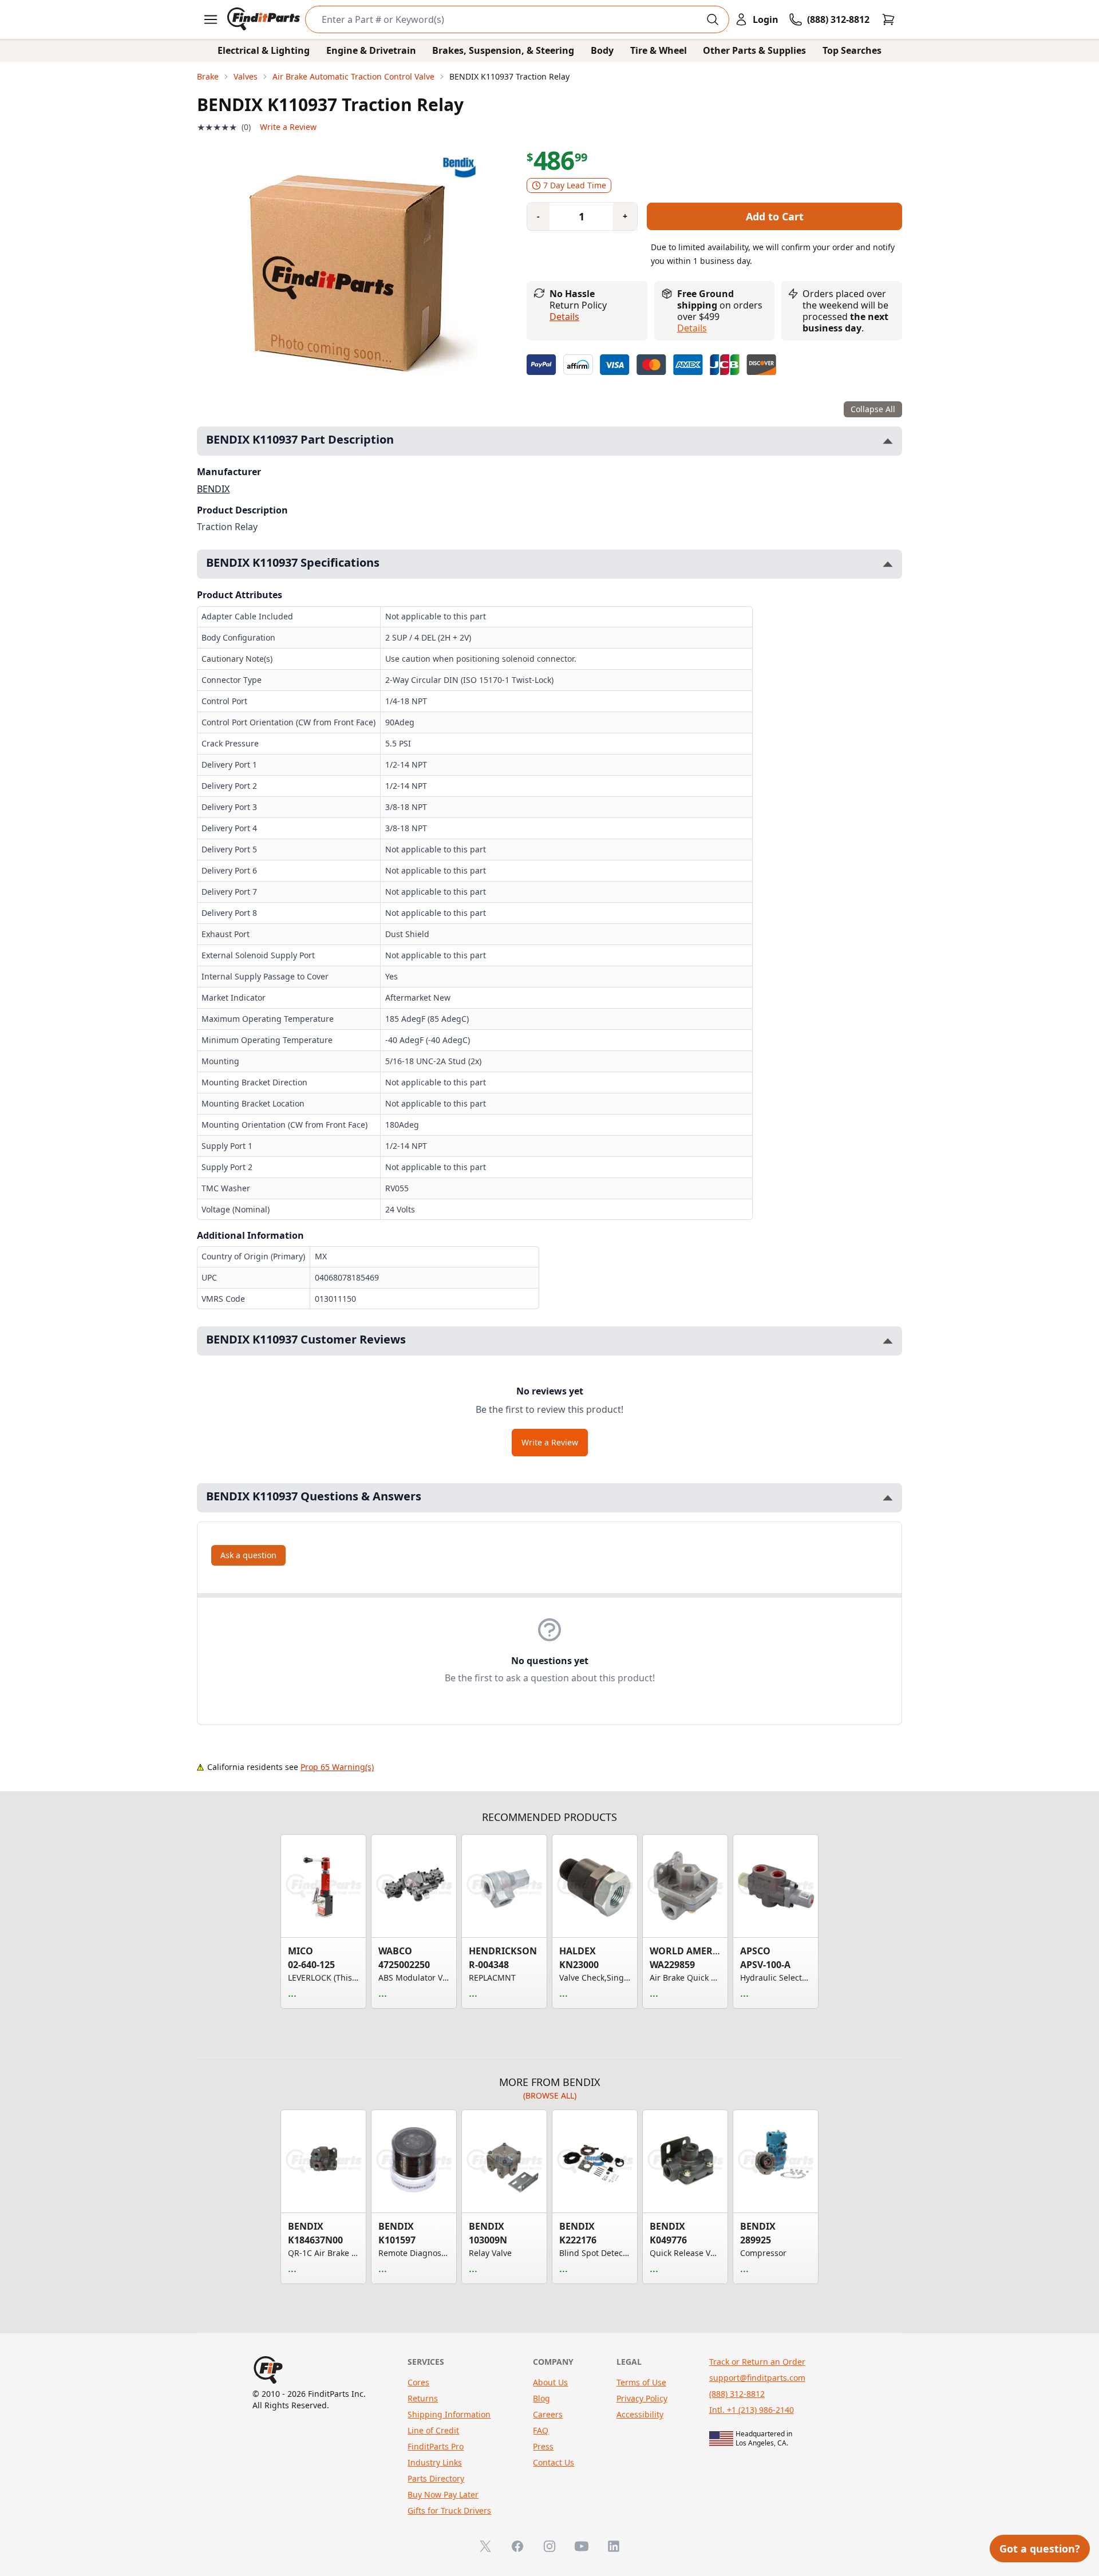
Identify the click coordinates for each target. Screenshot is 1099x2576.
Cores (418, 2382)
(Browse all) (550, 2095)
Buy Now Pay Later (443, 2494)
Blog (541, 2398)
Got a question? (1040, 2549)
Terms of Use (641, 2382)
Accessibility (640, 2414)
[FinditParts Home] (265, 19)
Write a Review (288, 127)
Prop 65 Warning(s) (337, 1767)
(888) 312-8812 (737, 2394)
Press (543, 2446)
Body (602, 50)
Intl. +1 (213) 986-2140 (752, 2410)
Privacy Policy (642, 2398)
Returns (423, 2398)
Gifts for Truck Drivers (449, 2510)
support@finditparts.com (757, 2378)
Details (564, 317)
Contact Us (554, 2462)
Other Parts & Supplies (754, 50)
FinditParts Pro (436, 2446)
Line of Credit (433, 2430)
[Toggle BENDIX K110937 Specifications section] (888, 564)
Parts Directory (436, 2478)
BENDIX (213, 489)
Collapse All (873, 409)
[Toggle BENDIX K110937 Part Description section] (888, 441)
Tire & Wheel (659, 50)
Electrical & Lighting (264, 50)
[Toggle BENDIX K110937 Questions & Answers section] (888, 1498)
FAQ (541, 2430)
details (692, 328)
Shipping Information (449, 2414)
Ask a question (248, 1555)
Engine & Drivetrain (371, 50)
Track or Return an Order (757, 2362)
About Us (550, 2382)
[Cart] (888, 19)
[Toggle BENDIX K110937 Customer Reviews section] (888, 1341)
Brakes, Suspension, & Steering (503, 50)
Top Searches (852, 50)
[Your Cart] (888, 19)
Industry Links (435, 2462)
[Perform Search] (713, 19)
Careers (548, 2414)
